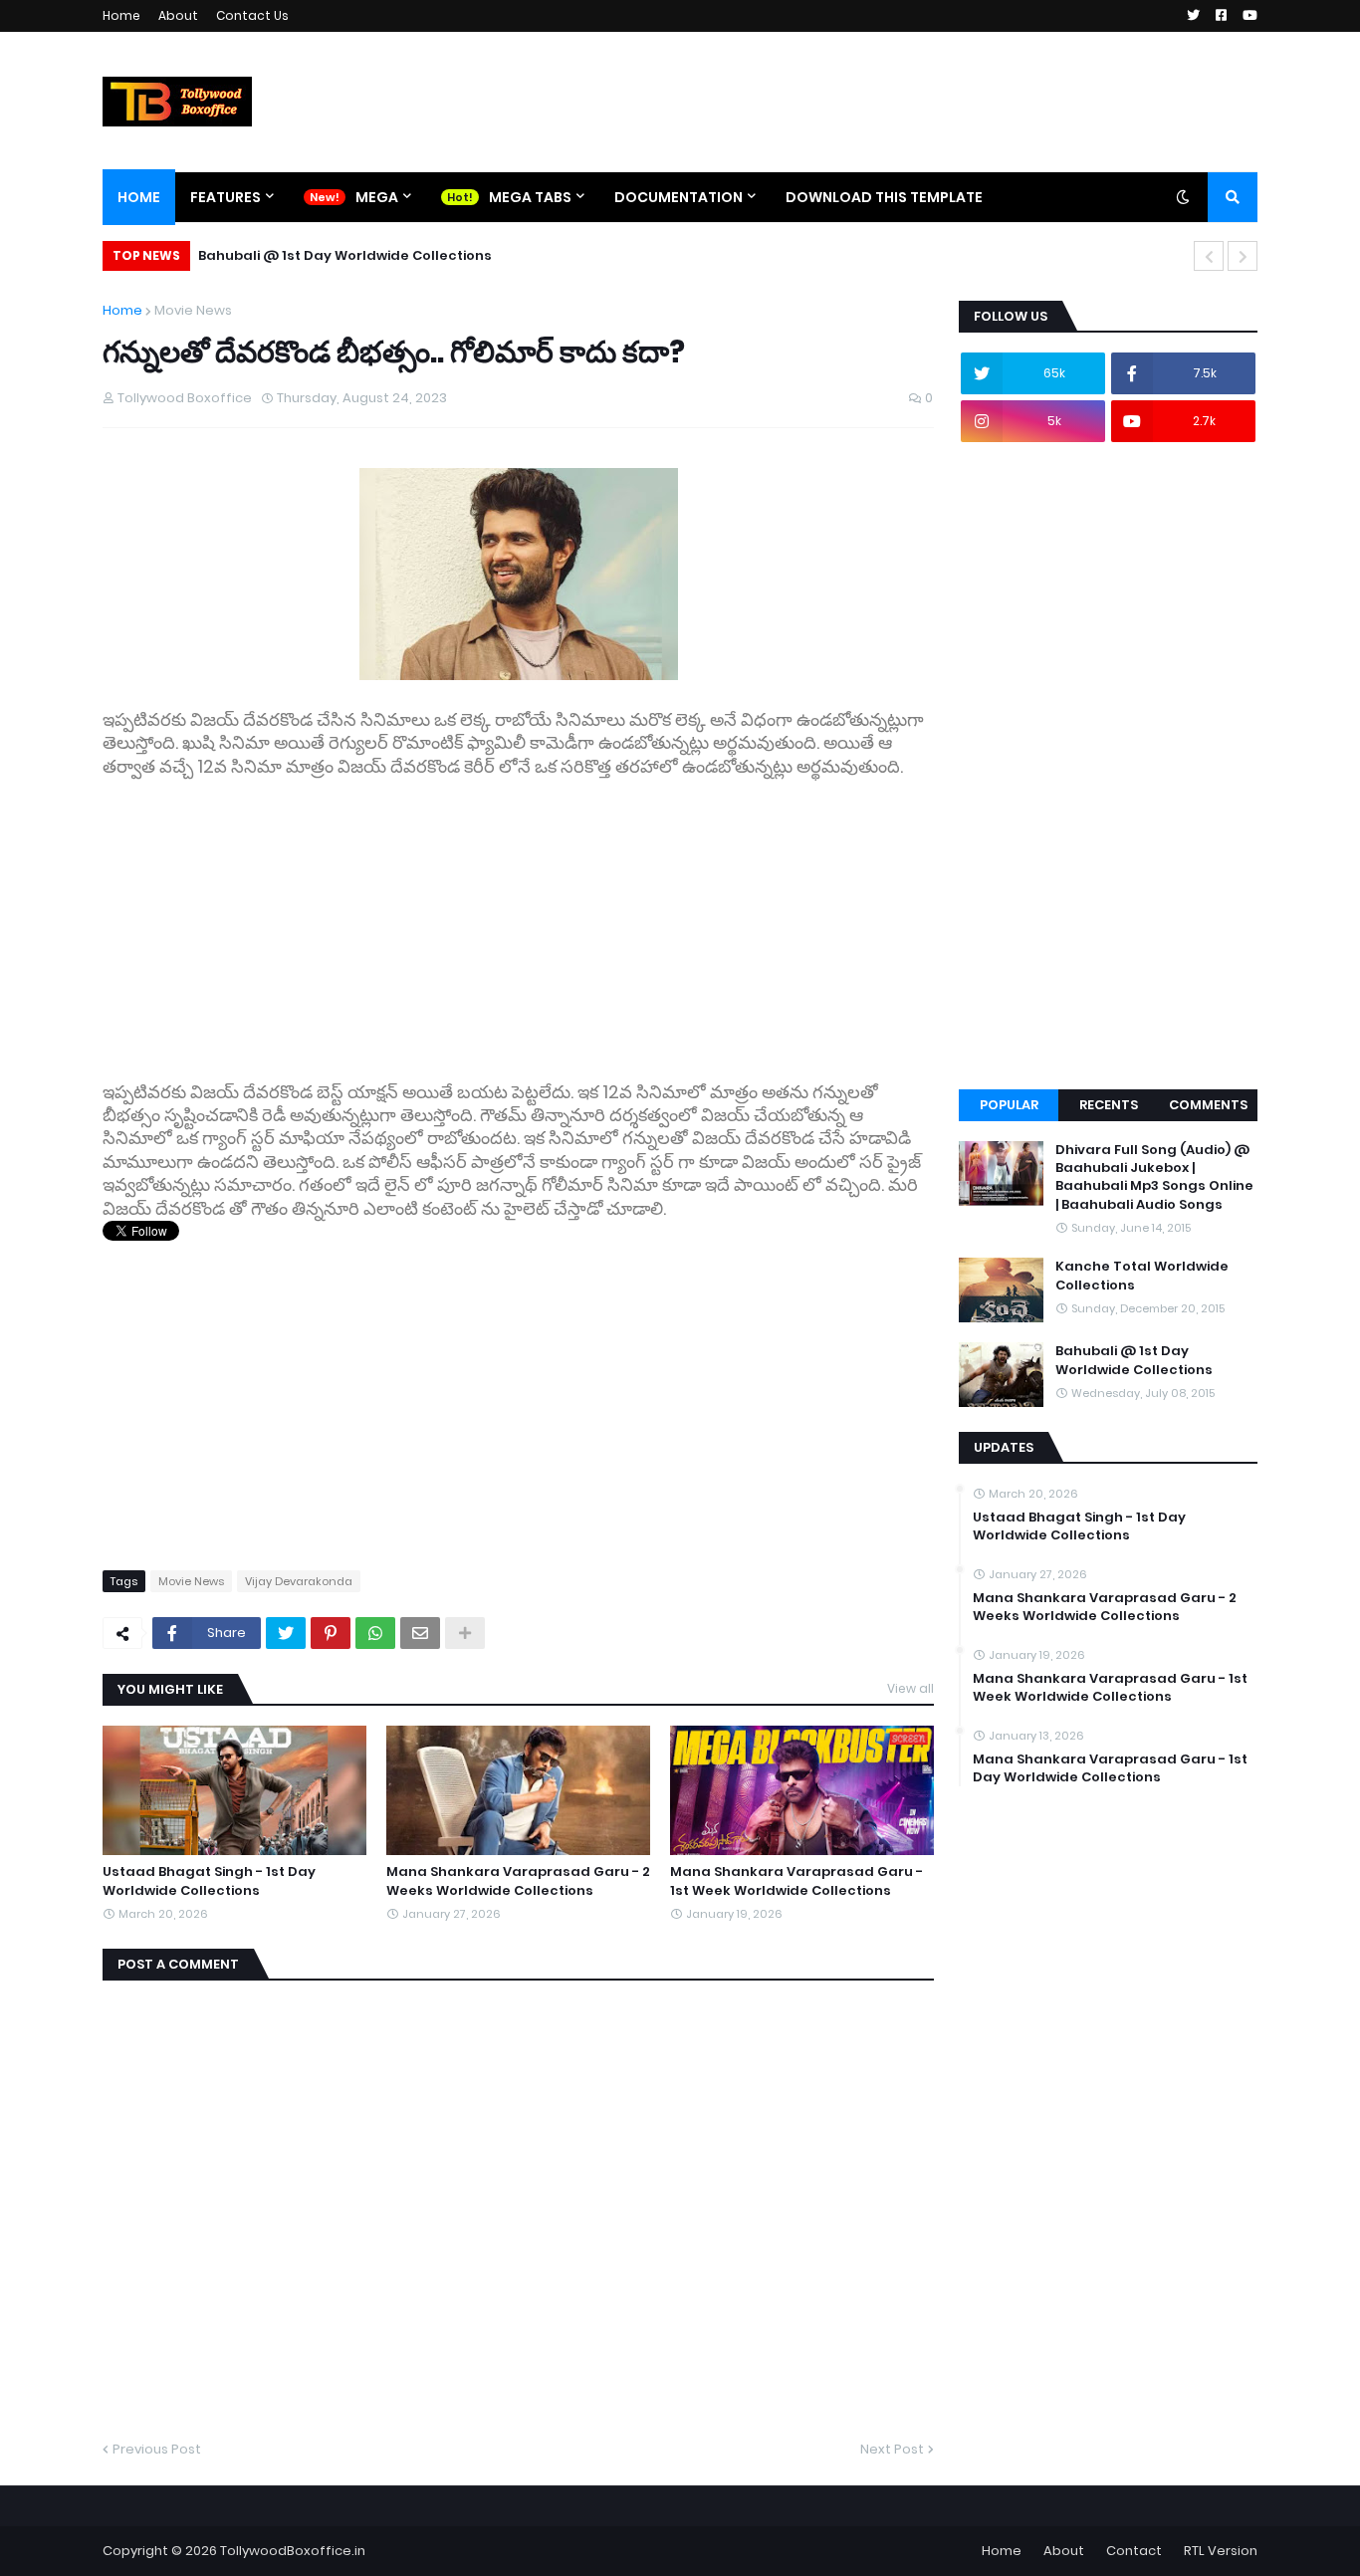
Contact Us (252, 15)
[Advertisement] (518, 918)
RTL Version (1221, 2551)
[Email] (420, 1633)
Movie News (193, 310)
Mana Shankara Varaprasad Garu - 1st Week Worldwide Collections (796, 1881)
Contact (1134, 2551)
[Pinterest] (331, 1633)
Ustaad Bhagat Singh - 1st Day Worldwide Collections (209, 1881)
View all (910, 1688)
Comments (1208, 1105)
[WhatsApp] (375, 1633)
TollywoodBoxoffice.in (293, 2551)
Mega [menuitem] (377, 197)
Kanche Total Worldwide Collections (1142, 1276)
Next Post (892, 2449)
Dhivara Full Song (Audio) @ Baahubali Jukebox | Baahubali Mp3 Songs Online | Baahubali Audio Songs (1154, 1177)
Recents (1109, 1105)
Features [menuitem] (226, 197)
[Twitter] (286, 1633)
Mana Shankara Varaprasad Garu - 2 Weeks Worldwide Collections (518, 1881)
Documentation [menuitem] (679, 197)
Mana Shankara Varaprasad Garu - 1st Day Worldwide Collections (1110, 1768)
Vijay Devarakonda (299, 1581)
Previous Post (157, 2449)
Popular (1009, 1105)
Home (121, 15)
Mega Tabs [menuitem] (530, 197)
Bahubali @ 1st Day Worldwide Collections (345, 255)
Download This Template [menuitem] (884, 197)
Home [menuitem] (139, 197)
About (178, 15)
